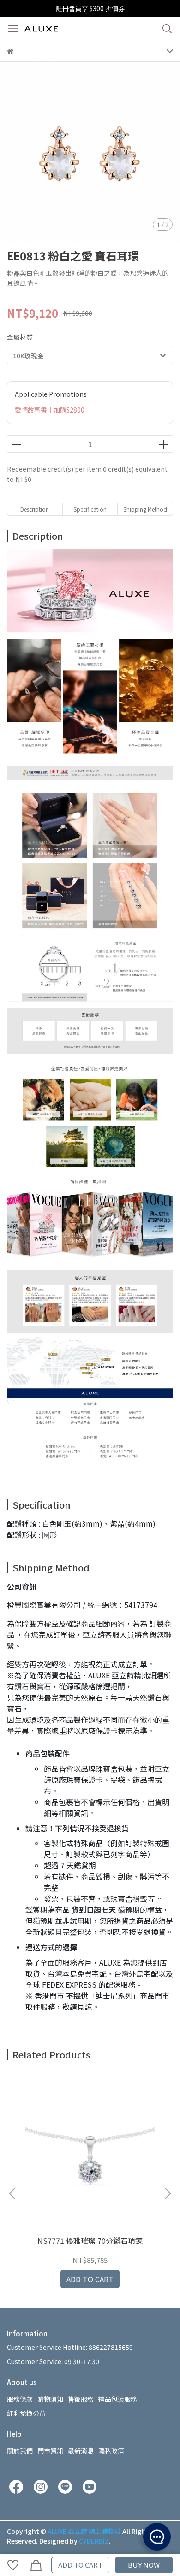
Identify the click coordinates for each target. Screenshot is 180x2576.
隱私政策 (111, 2451)
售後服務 (81, 2399)
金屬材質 (20, 337)
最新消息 (81, 2451)
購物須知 (50, 2399)
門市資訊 (50, 2451)
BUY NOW (144, 2565)
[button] (168, 2194)
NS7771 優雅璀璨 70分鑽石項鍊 (90, 2241)
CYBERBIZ (94, 2541)
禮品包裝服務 (118, 2399)
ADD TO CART (80, 2565)
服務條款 (20, 2399)
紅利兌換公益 (26, 2413)
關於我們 (20, 2451)
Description (35, 509)
